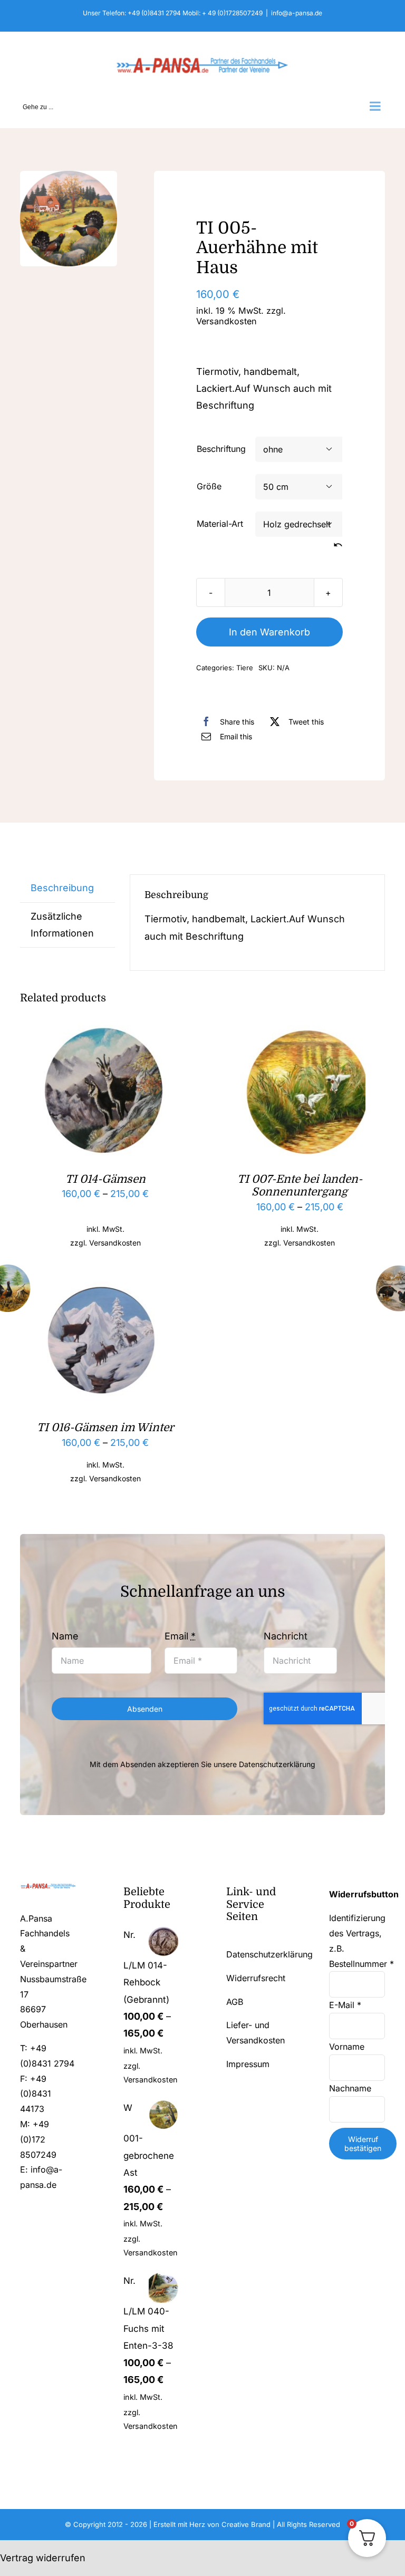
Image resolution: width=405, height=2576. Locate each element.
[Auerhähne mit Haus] (69, 219)
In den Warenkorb (269, 632)
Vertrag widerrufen (43, 2558)
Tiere (245, 668)
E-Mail (345, 2005)
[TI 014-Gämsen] (105, 1033)
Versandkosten (226, 321)
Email (180, 1636)
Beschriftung (221, 449)
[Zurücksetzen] (338, 545)
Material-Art (220, 524)
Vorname (348, 2047)
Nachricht (286, 1636)
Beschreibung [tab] (62, 888)
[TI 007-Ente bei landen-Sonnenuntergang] (300, 1033)
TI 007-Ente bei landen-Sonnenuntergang (300, 1185)
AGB (235, 2002)
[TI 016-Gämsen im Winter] (105, 1282)
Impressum (248, 2064)
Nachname (351, 2088)
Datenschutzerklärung (277, 1764)
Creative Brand (246, 2524)
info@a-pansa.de (297, 13)
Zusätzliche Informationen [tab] (62, 925)
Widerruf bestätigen (363, 2144)
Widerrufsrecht (256, 1978)
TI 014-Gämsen (105, 1179)
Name (65, 1636)
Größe (209, 486)
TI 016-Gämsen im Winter (105, 1427)
